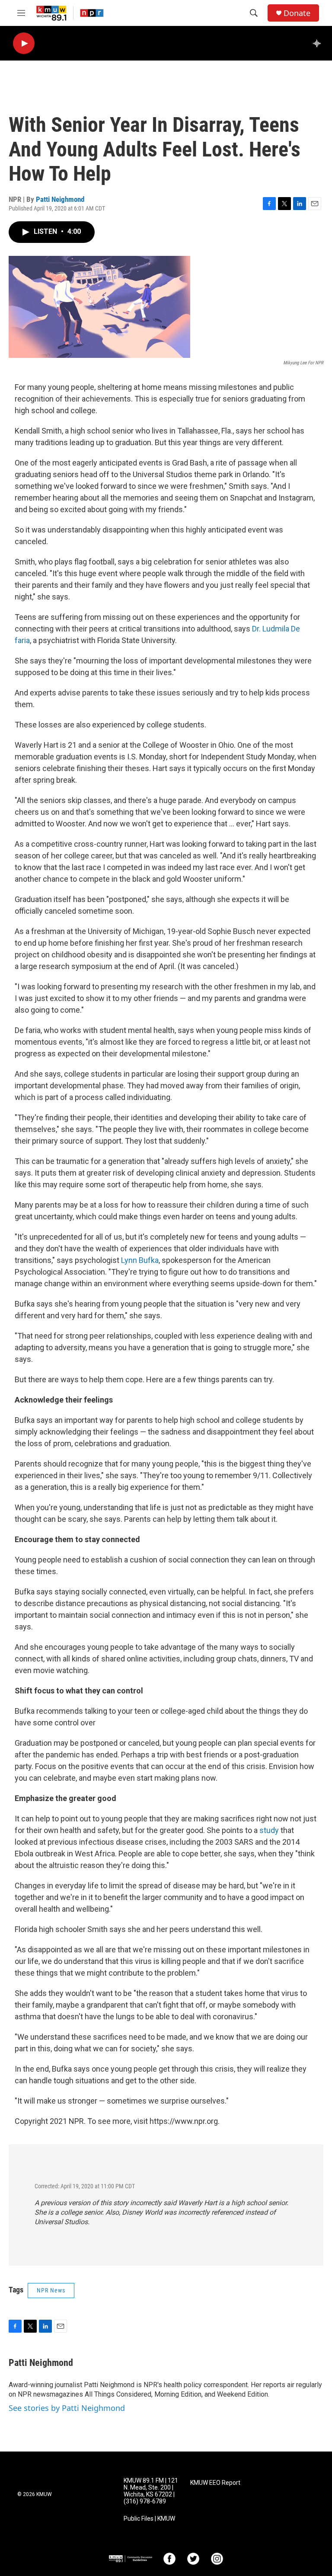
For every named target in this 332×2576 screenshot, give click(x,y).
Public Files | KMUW (149, 2519)
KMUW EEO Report (215, 2483)
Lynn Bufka (140, 1260)
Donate (297, 13)
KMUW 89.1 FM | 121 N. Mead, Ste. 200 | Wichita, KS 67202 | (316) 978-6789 (151, 2491)
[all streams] (319, 43)
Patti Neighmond (60, 199)
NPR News (51, 2290)
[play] (24, 43)
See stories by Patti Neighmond (67, 2408)
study (269, 1830)
